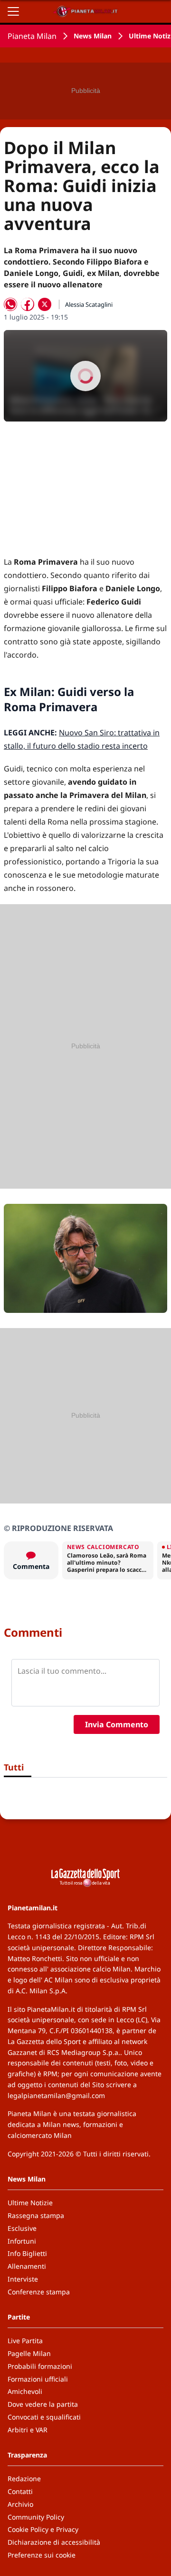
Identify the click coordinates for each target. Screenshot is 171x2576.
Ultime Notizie (30, 2203)
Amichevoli (25, 2391)
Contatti (20, 2491)
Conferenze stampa (39, 2292)
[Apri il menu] (13, 11)
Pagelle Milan (29, 2353)
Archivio (20, 2504)
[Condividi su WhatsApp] (10, 304)
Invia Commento (117, 1724)
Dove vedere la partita (43, 2404)
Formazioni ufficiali (38, 2379)
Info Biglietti (27, 2253)
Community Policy (36, 2517)
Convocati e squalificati (44, 2417)
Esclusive (22, 2228)
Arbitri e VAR (28, 2430)
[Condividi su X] (45, 304)
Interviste (23, 2279)
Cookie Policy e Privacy (43, 2529)
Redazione (24, 2479)
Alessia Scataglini (89, 304)
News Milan (93, 36)
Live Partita (25, 2341)
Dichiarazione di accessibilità (54, 2542)
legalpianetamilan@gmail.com (56, 2095)
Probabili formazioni (40, 2366)
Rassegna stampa (36, 2215)
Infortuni (22, 2241)
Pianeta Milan (32, 36)
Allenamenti (27, 2266)
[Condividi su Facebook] (28, 304)
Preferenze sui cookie (42, 2555)
